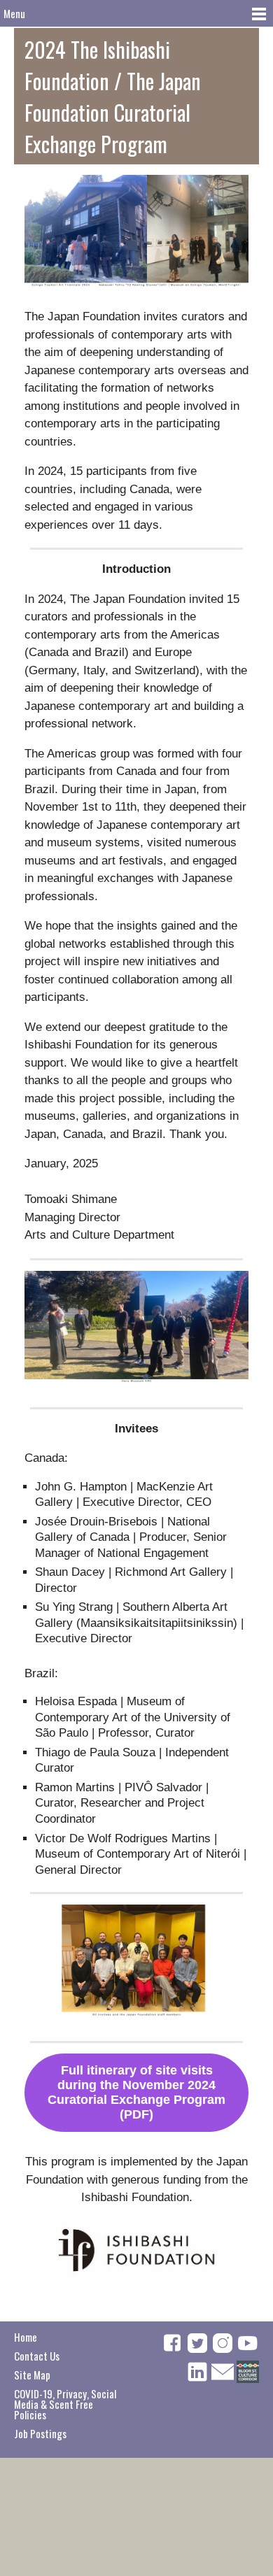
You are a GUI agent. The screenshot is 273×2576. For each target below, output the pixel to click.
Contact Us (37, 2356)
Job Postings (40, 2433)
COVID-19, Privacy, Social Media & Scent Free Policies (65, 2404)
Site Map (32, 2375)
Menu (14, 13)
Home (26, 2337)
